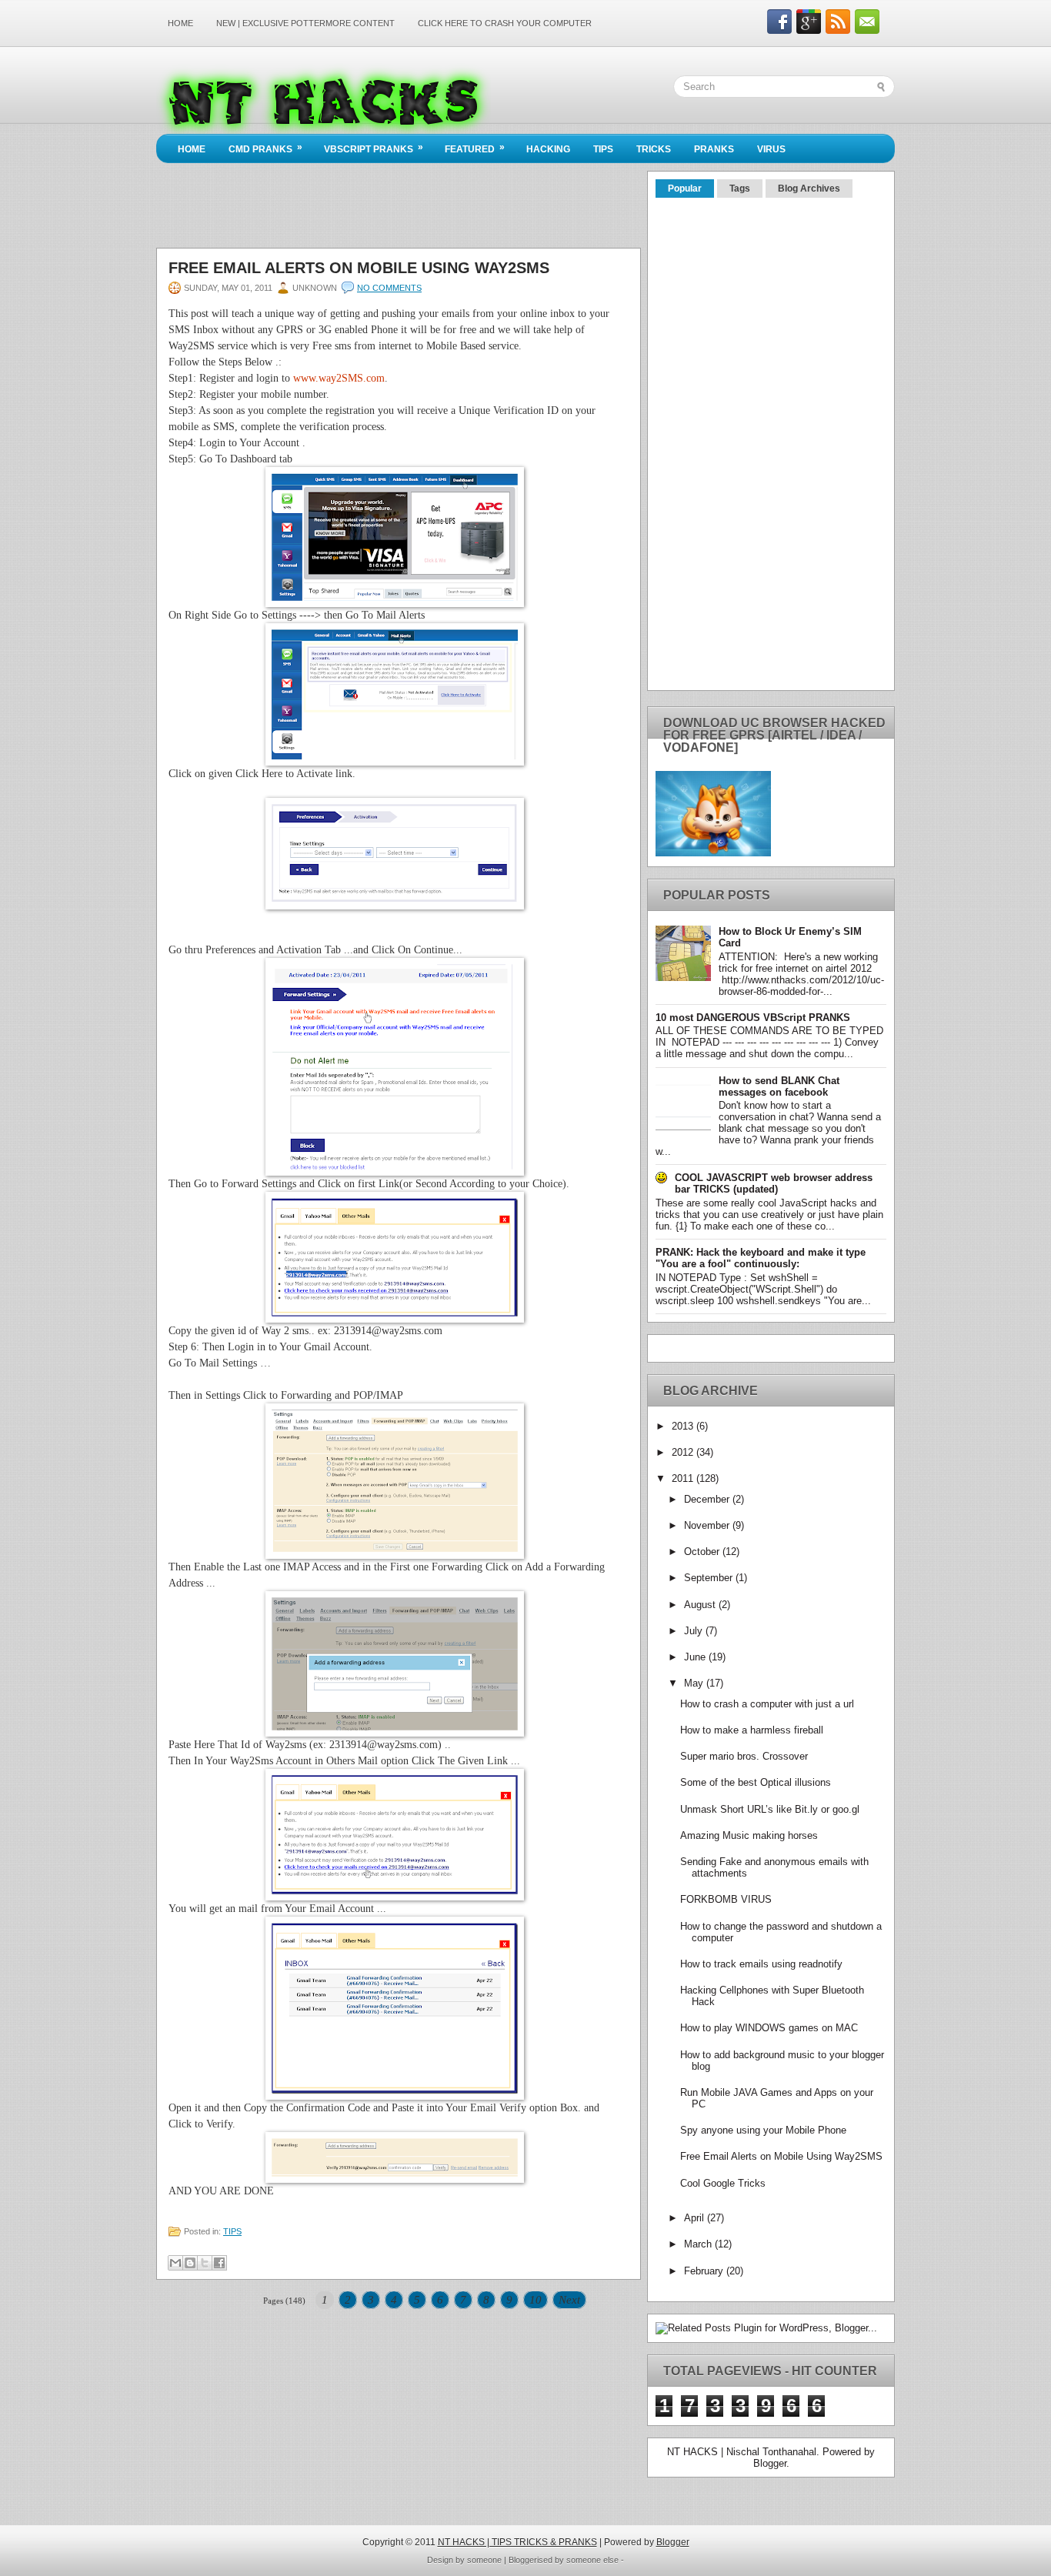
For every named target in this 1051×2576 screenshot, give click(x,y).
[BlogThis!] (190, 2263)
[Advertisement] (436, 43)
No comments (389, 288)
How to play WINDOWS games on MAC (769, 2028)
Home (180, 23)
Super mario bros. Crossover (744, 1756)
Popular (685, 189)
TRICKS (654, 149)
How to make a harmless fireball (752, 1730)
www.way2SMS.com (339, 378)
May (695, 1683)
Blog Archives (809, 189)
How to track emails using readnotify (761, 1964)
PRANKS (714, 149)
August (701, 1605)
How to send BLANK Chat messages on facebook (779, 1086)
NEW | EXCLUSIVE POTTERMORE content (305, 23)
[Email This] (175, 2263)
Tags (740, 189)
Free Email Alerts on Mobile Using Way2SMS (359, 268)
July (695, 1631)
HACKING (548, 149)
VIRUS (771, 149)
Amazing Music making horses (749, 1835)
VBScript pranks (374, 148)
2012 (684, 1452)
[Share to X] (205, 2263)
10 (536, 2300)
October (703, 1552)
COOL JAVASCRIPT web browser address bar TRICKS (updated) (774, 1183)
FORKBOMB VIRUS (726, 1899)
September (710, 1578)
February (705, 2271)
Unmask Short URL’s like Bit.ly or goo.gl (770, 1809)
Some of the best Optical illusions (756, 1782)
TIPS (603, 149)
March (699, 2244)
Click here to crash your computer (505, 23)
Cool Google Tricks (723, 2183)
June (696, 1657)
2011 (684, 1478)
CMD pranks (265, 148)
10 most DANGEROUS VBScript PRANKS (753, 1018)
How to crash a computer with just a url (767, 1704)
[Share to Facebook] (219, 2263)
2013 (684, 1426)
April (696, 2218)
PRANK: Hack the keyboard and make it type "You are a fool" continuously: (761, 1258)
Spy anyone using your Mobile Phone (763, 2130)
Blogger (770, 2463)
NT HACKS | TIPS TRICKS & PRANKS (517, 2542)
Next (569, 2300)
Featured (475, 148)
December (708, 1499)
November (708, 1525)
